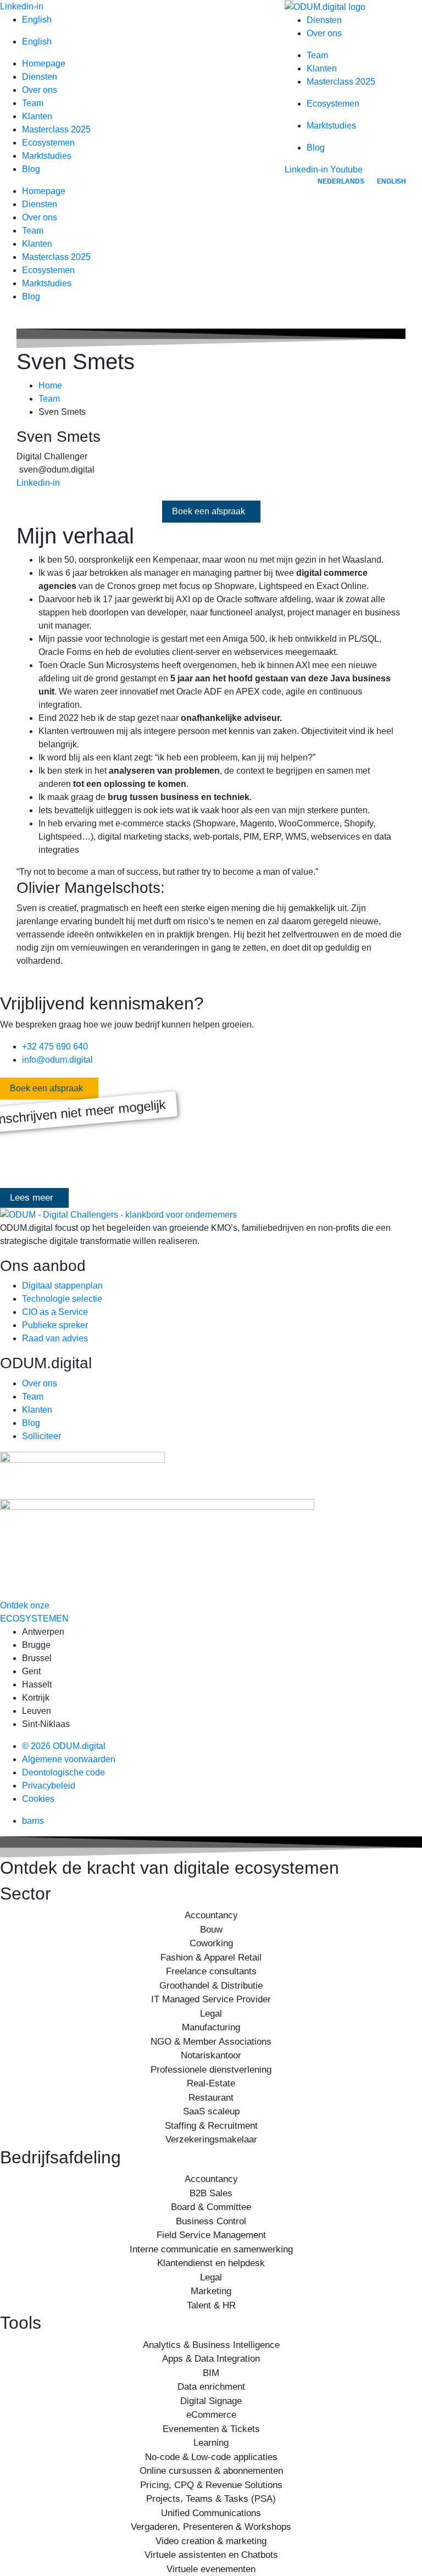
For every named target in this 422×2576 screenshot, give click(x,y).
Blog (31, 169)
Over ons (40, 90)
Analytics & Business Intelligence (211, 2345)
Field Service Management (211, 2235)
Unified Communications (211, 2513)
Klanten (37, 116)
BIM (211, 2373)
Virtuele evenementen (211, 2569)
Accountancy (211, 1915)
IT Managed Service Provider (211, 1999)
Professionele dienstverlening (211, 2070)
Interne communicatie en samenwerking (211, 2249)
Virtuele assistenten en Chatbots (211, 2555)
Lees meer (32, 1198)
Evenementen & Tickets (211, 2429)
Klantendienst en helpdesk (211, 2263)
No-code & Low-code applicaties (211, 2457)
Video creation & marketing (211, 2541)
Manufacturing (211, 2027)
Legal (211, 2014)
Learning (211, 2443)
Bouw (211, 1930)
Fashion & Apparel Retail (211, 1958)
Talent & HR (211, 2305)
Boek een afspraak (209, 511)
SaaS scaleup (211, 2111)
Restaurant (211, 2098)
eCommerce (211, 2415)
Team (33, 103)
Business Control (211, 2221)
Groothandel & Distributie (211, 1986)
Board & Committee (211, 2207)
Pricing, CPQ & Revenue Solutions (211, 2485)
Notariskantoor (211, 2055)
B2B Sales (211, 2193)
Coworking (211, 1943)
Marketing (211, 2291)
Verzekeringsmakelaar (211, 2139)
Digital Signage (211, 2401)
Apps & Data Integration (211, 2359)
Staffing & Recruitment (211, 2126)
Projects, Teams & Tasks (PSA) (211, 2499)
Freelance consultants (211, 1971)
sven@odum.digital (57, 470)
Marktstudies (47, 156)
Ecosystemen (48, 143)
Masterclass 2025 (56, 129)
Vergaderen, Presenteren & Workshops (211, 2527)
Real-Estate (211, 2083)
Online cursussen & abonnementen (211, 2471)
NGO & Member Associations (211, 2042)
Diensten (40, 77)
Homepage (44, 63)
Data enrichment (211, 2387)
